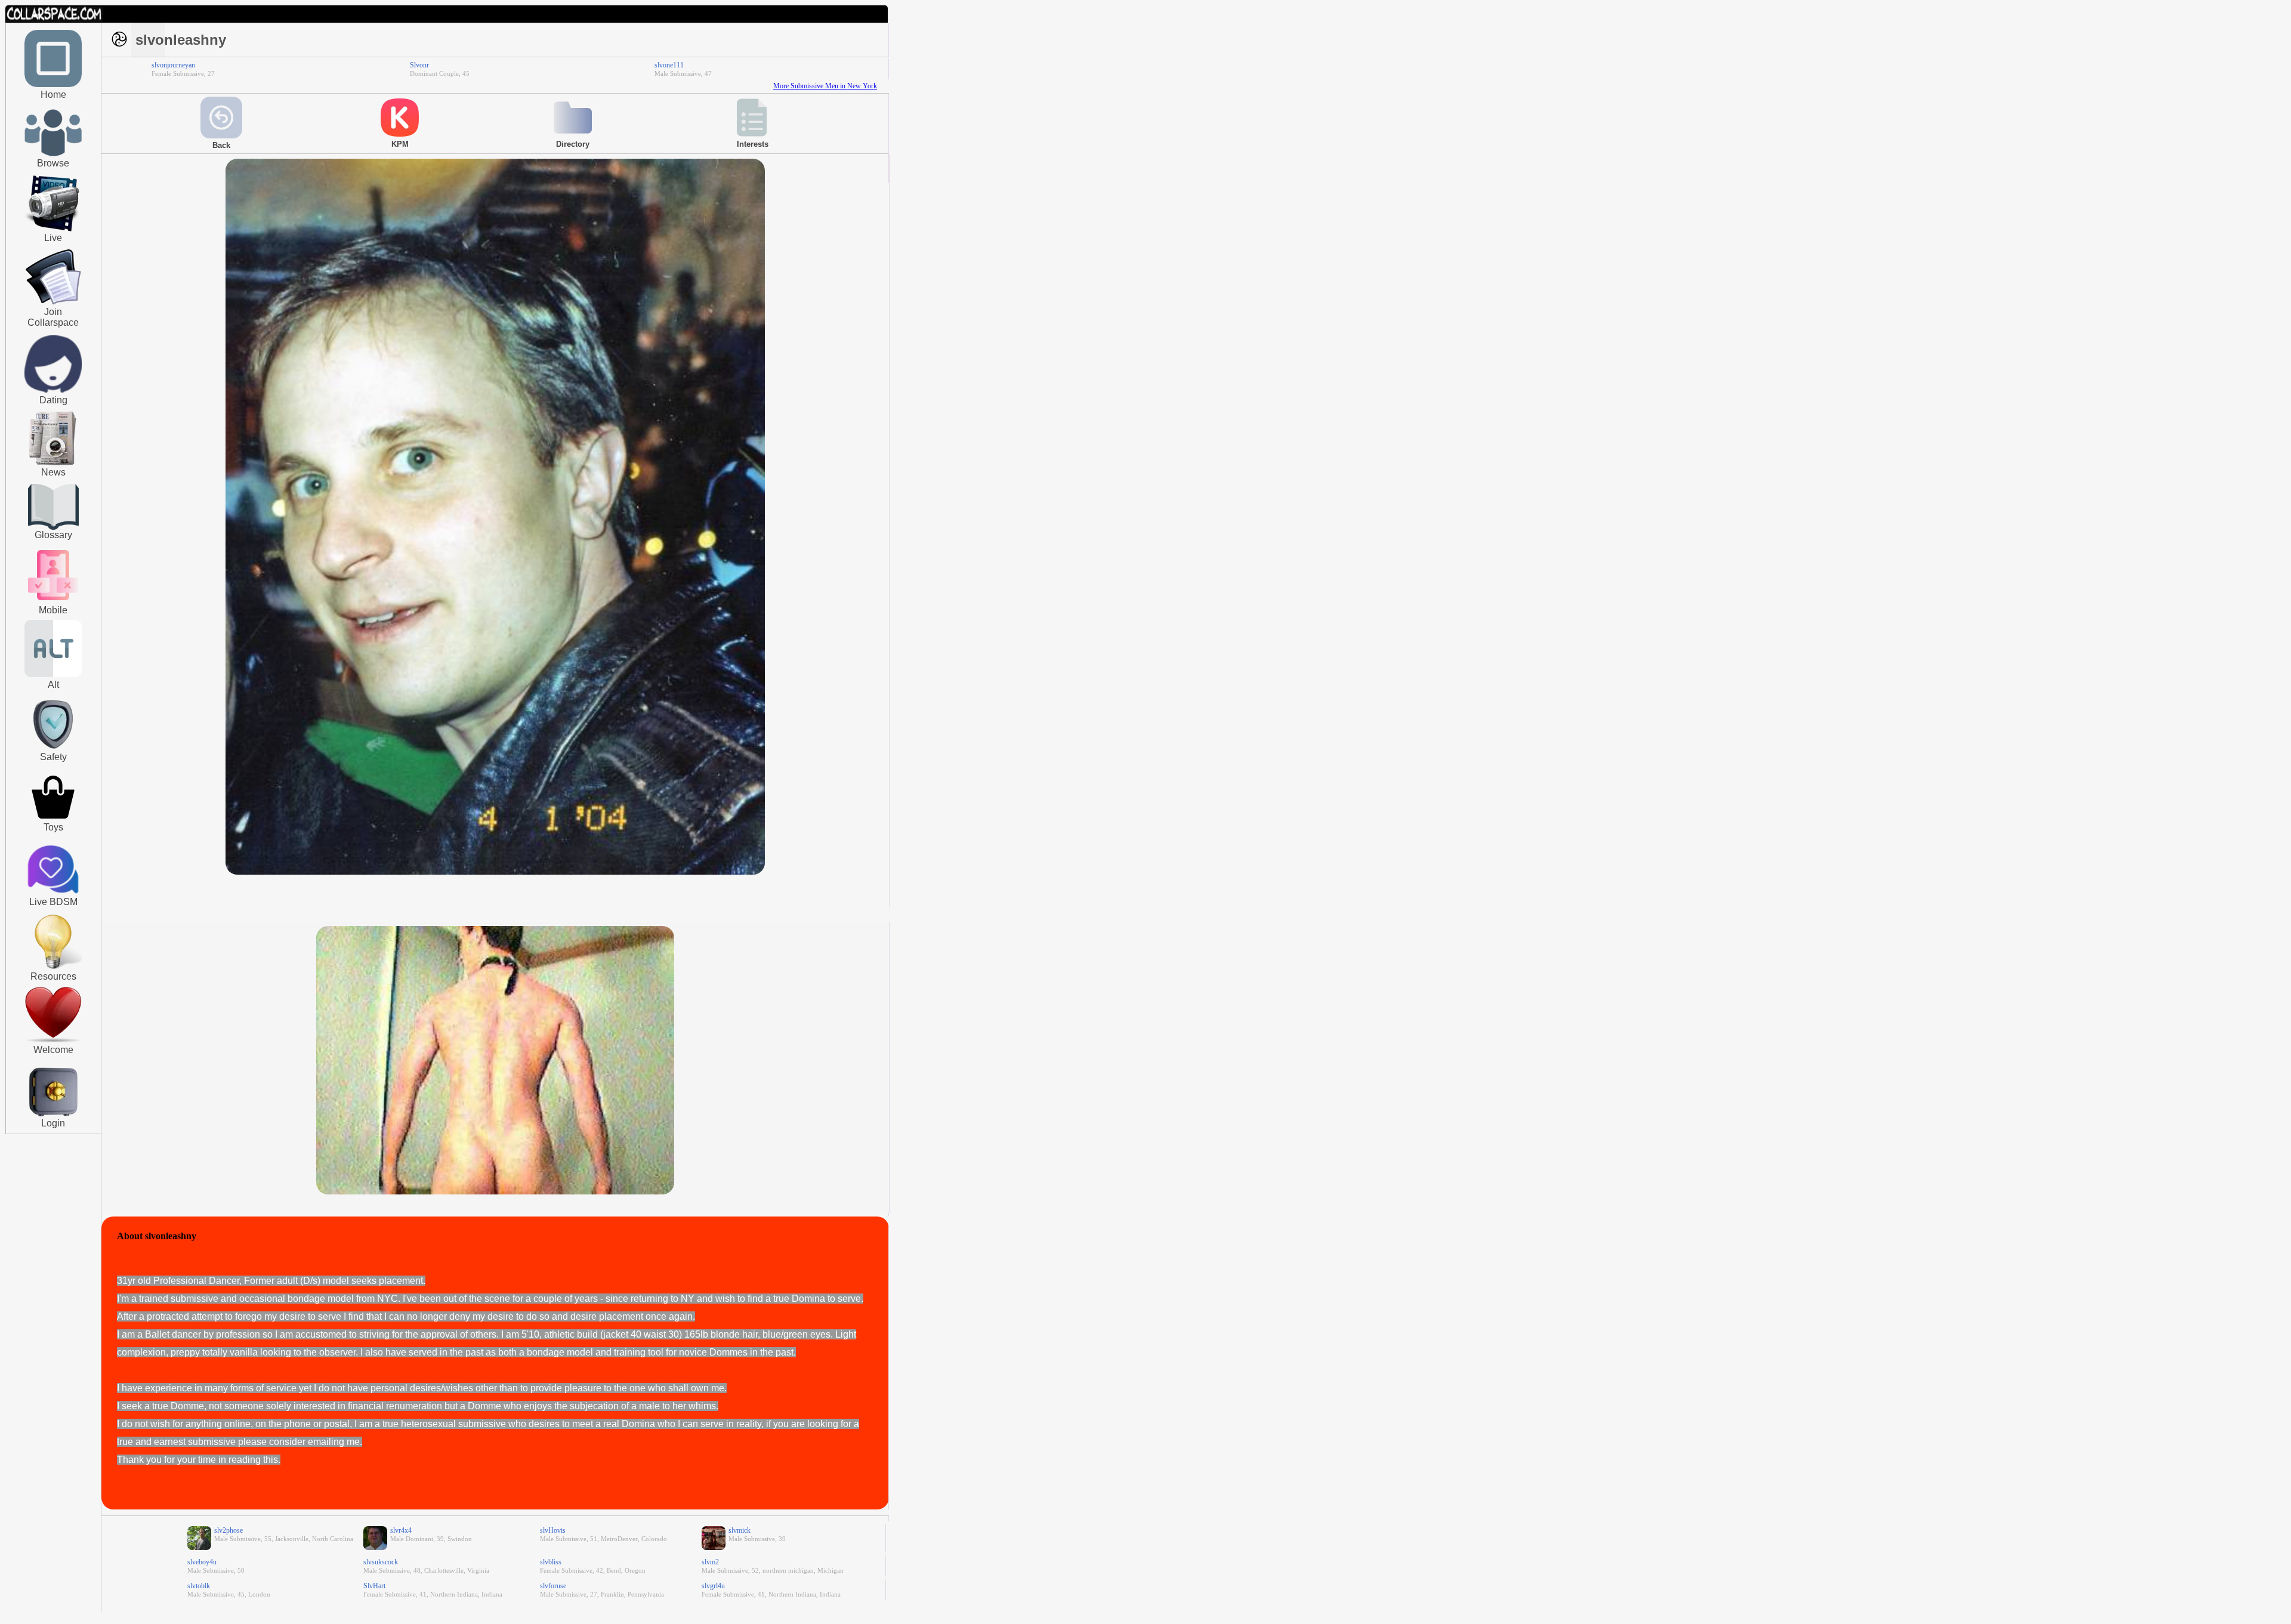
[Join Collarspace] (53, 277)
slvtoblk (199, 1586)
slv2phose (229, 1530)
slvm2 (710, 1562)
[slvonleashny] (495, 872)
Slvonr (419, 65)
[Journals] (53, 465)
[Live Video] (53, 230)
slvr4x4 (401, 1530)
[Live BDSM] (53, 870)
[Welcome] (53, 1040)
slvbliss (551, 1562)
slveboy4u (202, 1562)
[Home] (53, 85)
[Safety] (53, 751)
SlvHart (374, 1586)
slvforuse (553, 1586)
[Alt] (53, 675)
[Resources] (53, 968)
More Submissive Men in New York (825, 86)
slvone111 (669, 65)
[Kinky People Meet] (53, 390)
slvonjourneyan (173, 65)
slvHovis (553, 1530)
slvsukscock (381, 1562)
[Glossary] (53, 508)
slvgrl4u (713, 1586)
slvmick (740, 1530)
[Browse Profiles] (53, 601)
